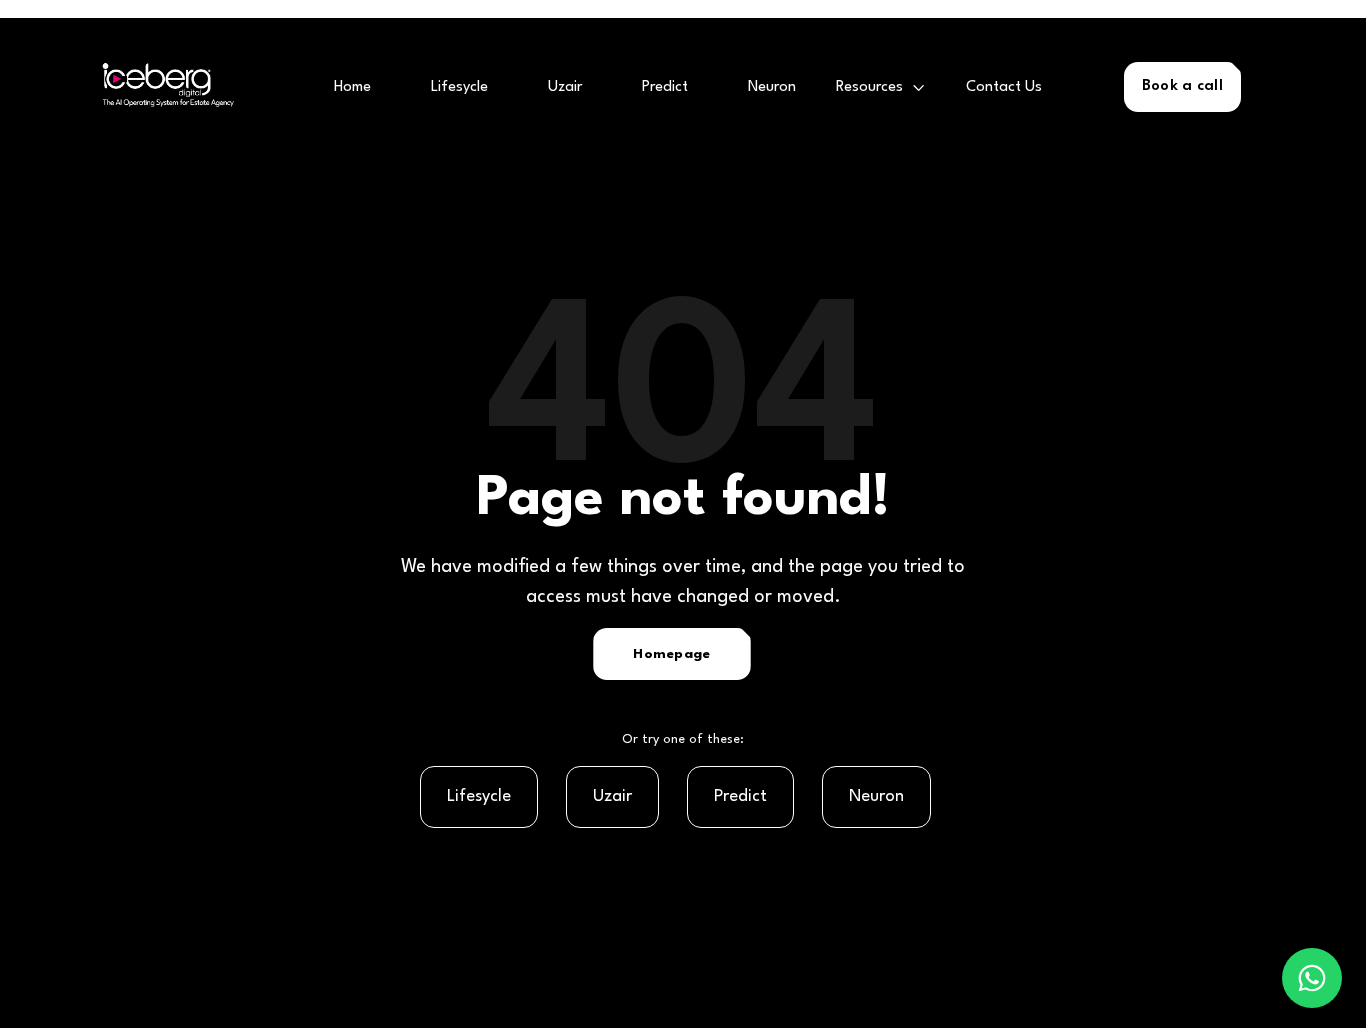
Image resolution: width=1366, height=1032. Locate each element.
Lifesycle (459, 87)
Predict (665, 87)
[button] (881, 88)
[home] (162, 87)
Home (352, 87)
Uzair (565, 87)
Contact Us (1004, 87)
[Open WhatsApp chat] (1312, 978)
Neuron (772, 87)
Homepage (671, 654)
